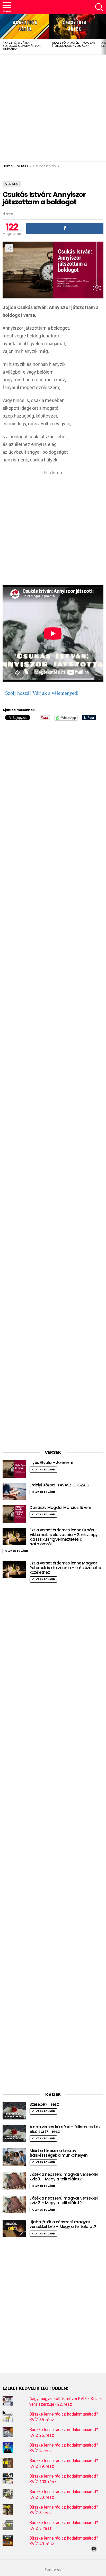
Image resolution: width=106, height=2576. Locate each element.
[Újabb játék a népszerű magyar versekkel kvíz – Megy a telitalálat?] (14, 2228)
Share (9, 248)
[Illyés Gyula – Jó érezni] (14, 1469)
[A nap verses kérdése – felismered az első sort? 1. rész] (14, 2133)
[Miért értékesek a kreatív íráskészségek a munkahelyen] (14, 2157)
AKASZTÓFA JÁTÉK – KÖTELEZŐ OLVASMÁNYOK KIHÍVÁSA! (22, 46)
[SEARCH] (99, 7)
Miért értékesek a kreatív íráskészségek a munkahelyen (59, 2153)
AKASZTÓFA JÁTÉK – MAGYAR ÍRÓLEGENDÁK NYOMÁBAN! (74, 44)
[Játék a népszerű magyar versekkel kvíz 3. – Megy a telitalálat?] (14, 2181)
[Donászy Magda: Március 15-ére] (14, 1514)
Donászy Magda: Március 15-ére (60, 1507)
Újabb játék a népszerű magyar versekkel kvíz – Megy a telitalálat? (63, 2224)
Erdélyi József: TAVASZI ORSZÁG (59, 1485)
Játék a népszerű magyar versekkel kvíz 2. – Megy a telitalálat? (64, 2200)
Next (103, 34)
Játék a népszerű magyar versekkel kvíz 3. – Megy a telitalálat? (64, 2177)
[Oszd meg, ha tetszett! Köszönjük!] (65, 228)
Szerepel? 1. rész (44, 2104)
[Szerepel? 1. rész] (14, 2111)
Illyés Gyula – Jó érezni (51, 1463)
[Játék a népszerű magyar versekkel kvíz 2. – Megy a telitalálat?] (14, 2205)
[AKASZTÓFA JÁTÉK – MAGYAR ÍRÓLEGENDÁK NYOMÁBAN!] (74, 27)
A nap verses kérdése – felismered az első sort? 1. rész (65, 2129)
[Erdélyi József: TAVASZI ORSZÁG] (14, 1491)
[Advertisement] (53, 108)
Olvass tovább (43, 1470)
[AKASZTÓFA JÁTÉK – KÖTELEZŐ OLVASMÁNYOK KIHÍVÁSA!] (25, 27)
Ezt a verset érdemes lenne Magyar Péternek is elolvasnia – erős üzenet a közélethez (65, 1568)
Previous (3, 34)
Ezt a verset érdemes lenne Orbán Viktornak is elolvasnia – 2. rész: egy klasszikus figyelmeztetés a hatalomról (64, 1537)
